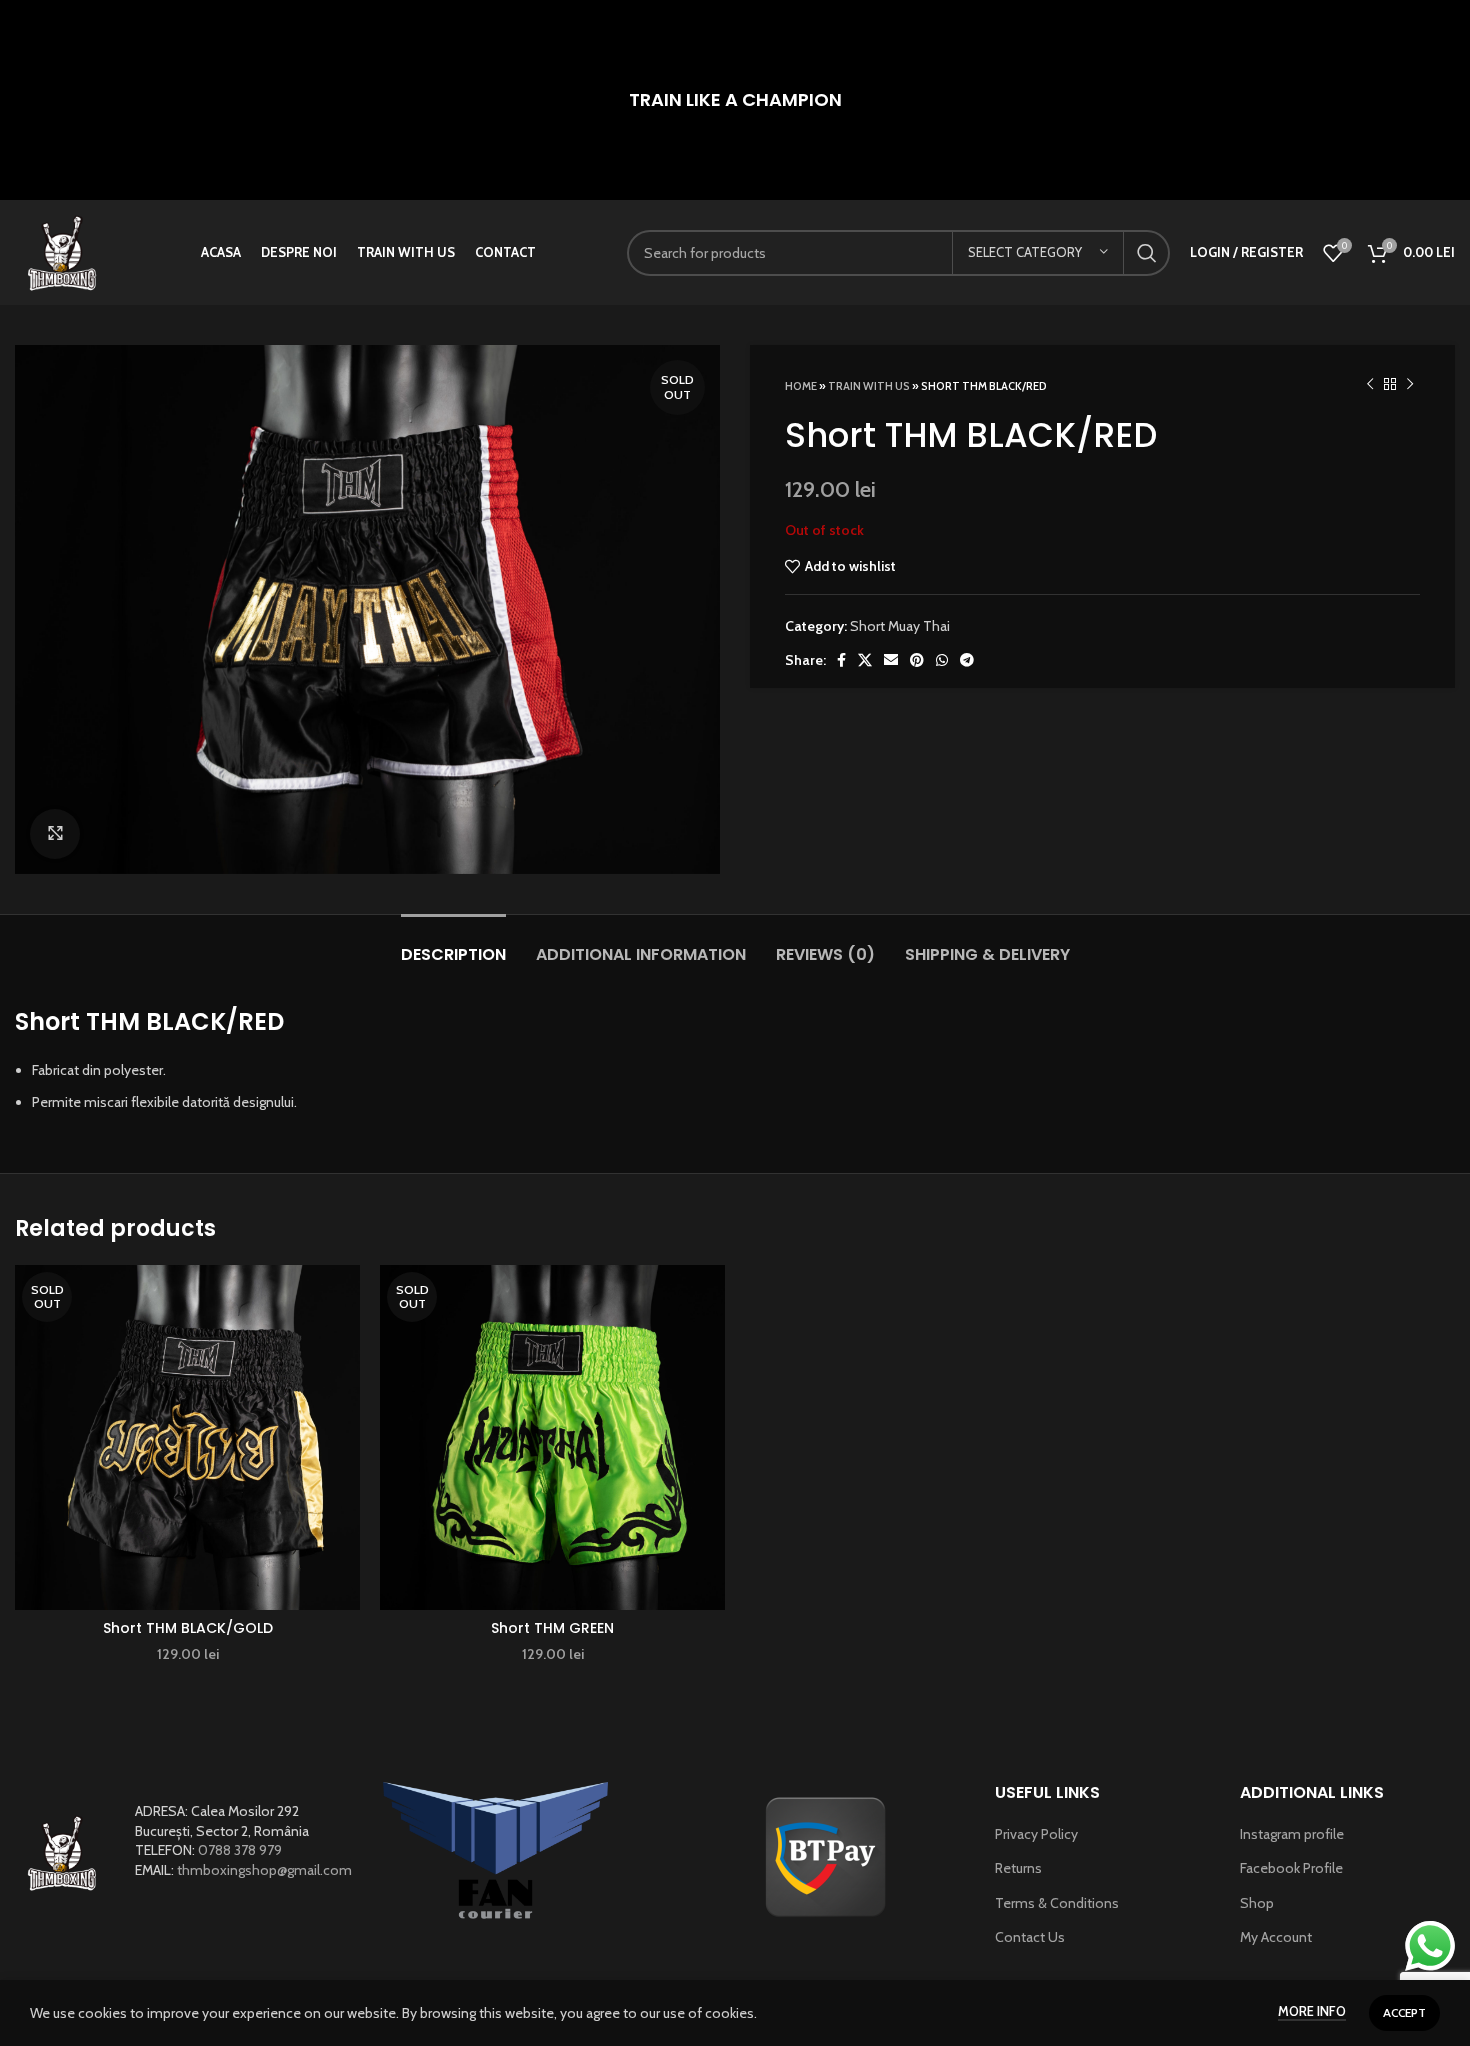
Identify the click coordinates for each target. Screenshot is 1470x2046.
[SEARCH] (1147, 253)
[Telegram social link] (967, 660)
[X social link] (865, 660)
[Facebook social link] (841, 660)
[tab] (453, 944)
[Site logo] (62, 251)
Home (801, 386)
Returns (1018, 1868)
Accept (1404, 2012)
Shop (1257, 1903)
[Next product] (1410, 385)
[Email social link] (891, 660)
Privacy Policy (1036, 1834)
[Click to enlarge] (55, 834)
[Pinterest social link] (917, 660)
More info (1312, 2011)
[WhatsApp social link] (942, 660)
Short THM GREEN (552, 1628)
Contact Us (1030, 1937)
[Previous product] (1370, 385)
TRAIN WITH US (869, 386)
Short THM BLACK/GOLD (188, 1628)
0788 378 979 (240, 1850)
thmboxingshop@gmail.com (264, 1870)
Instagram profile (1292, 1834)
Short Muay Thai (900, 626)
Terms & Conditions (1057, 1903)
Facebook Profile (1291, 1868)
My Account (1276, 1937)
